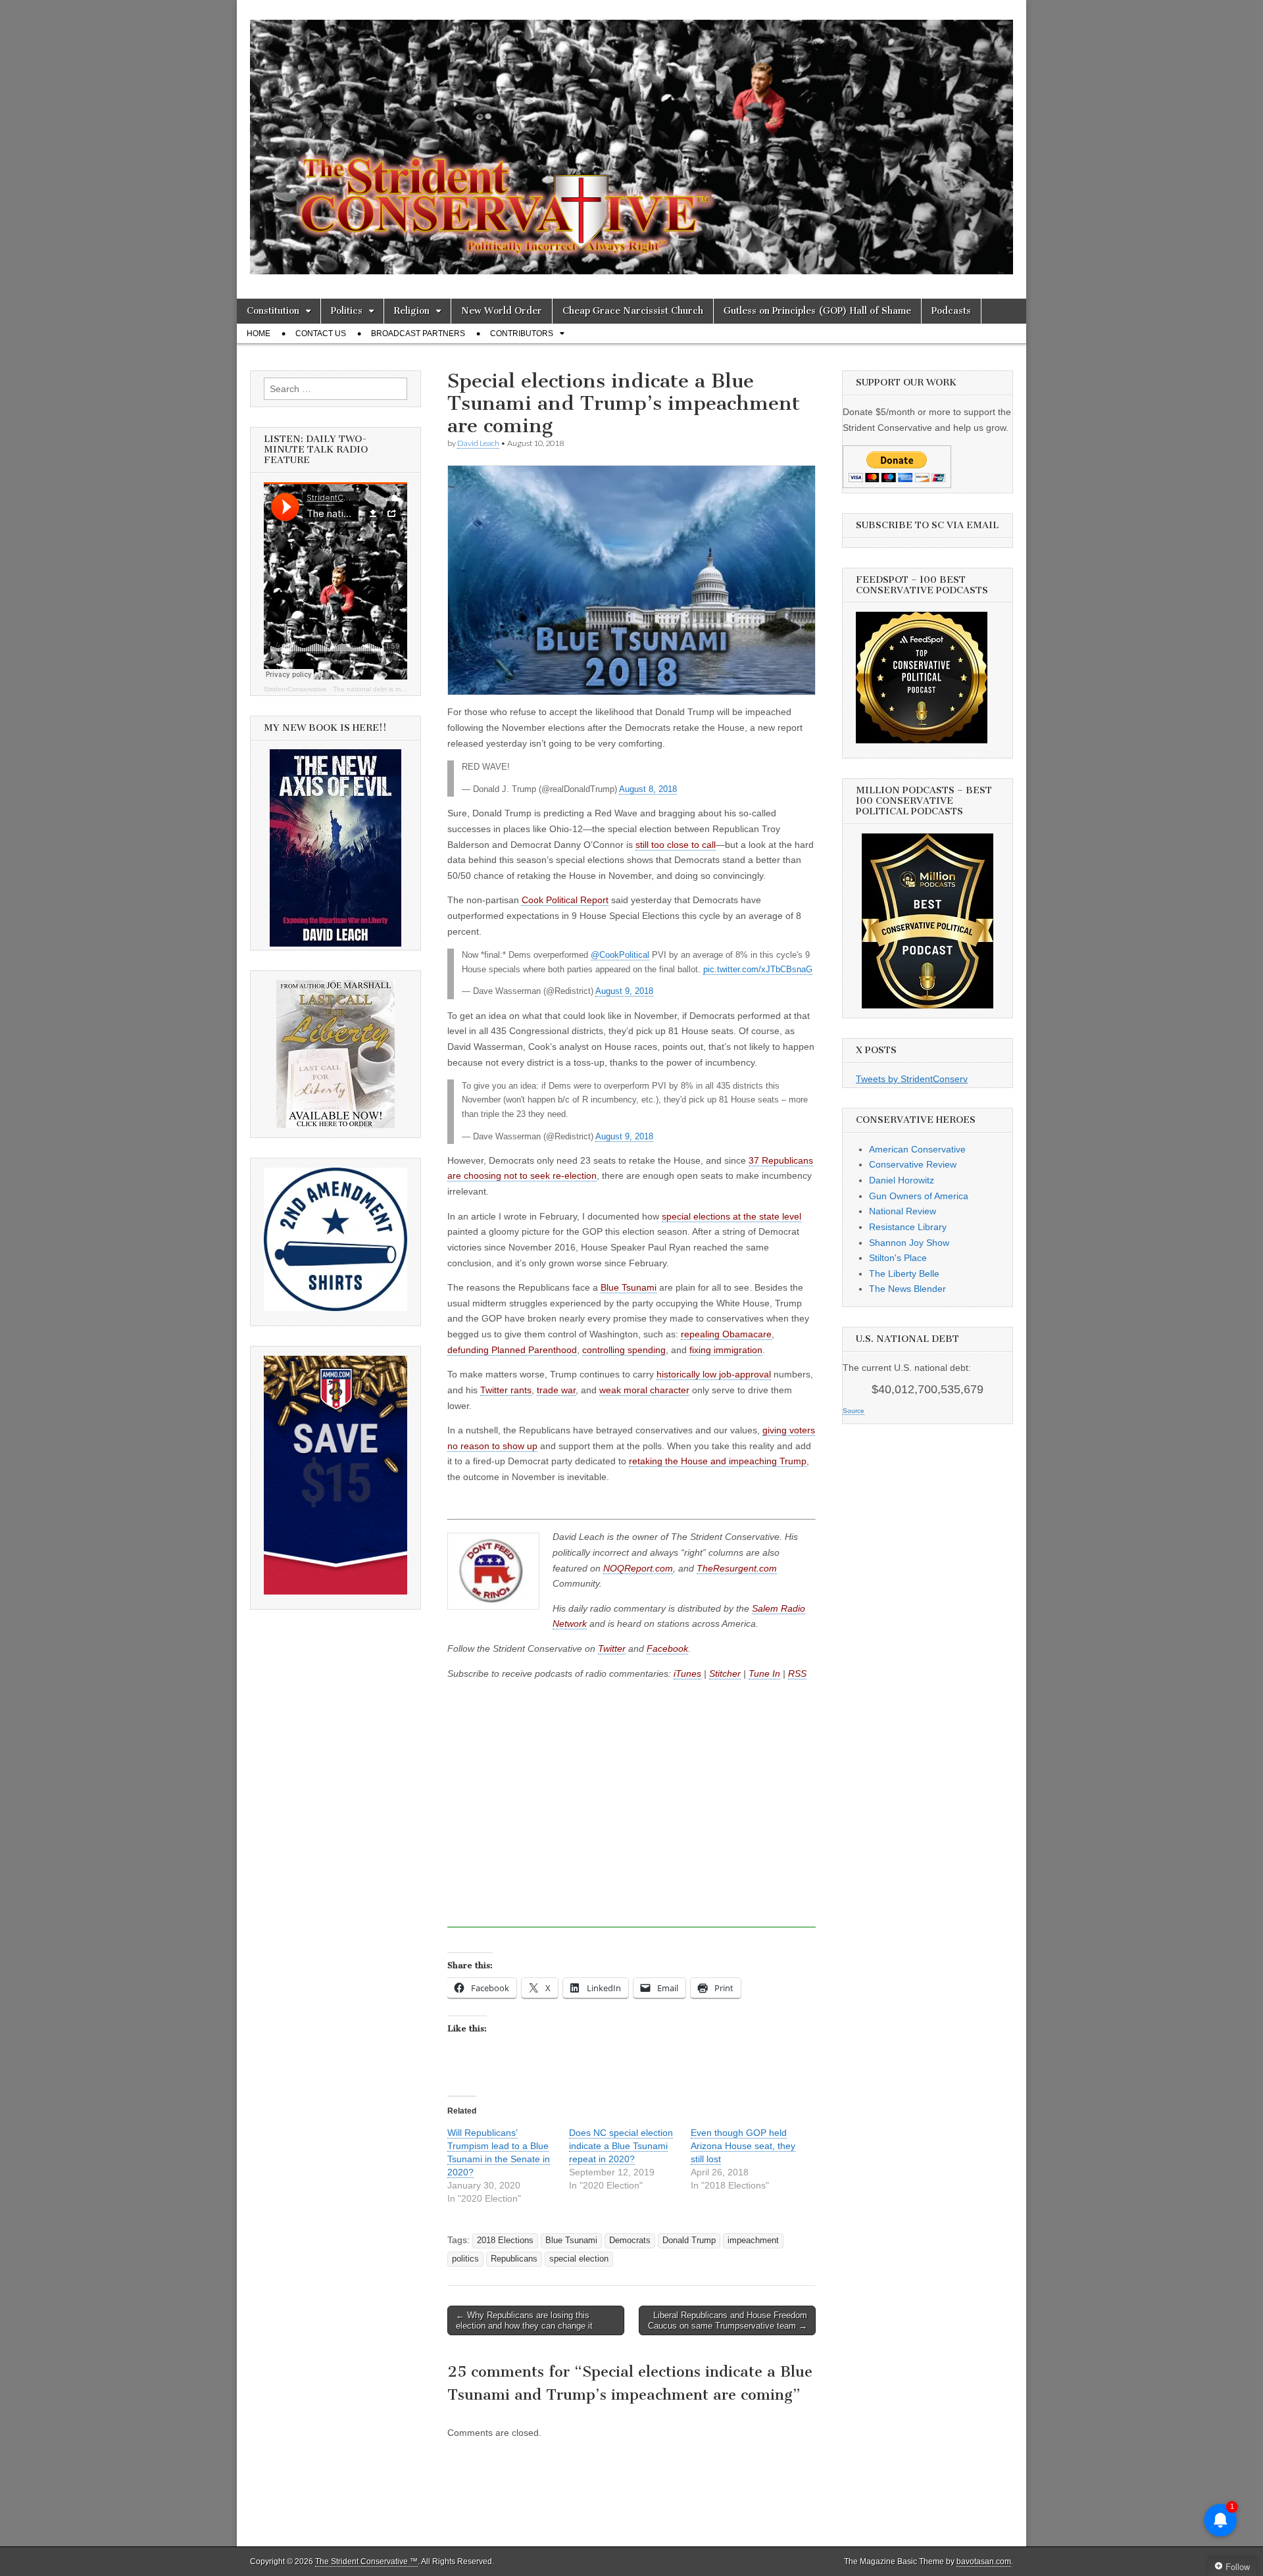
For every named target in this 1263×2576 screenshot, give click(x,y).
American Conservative (917, 1149)
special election (579, 2259)
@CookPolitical (620, 955)
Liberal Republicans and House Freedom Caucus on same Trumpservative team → (728, 2320)
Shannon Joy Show (909, 1243)
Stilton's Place (898, 1258)
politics (465, 2259)
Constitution (273, 311)
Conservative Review (913, 1164)
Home (259, 334)
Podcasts (951, 311)
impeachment (753, 2241)
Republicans (514, 2259)
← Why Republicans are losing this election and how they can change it (524, 2320)
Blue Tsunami (571, 2241)
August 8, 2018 (648, 789)
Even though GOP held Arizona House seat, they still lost (743, 2146)
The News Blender (907, 1289)
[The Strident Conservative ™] (631, 139)
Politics (347, 311)
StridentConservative (295, 689)
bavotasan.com (984, 2562)
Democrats (630, 2241)
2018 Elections (505, 2241)
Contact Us (321, 334)
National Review (903, 1211)
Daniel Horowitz (902, 1180)
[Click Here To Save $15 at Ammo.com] (335, 1591)
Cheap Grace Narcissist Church (633, 311)
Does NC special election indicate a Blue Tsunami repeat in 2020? (621, 2146)
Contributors (522, 334)
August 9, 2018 (624, 991)
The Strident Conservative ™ (366, 2562)
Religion (412, 311)
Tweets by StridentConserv (912, 1079)
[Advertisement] (631, 1817)
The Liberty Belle (904, 1274)
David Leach (478, 443)
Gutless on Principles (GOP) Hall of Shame (817, 311)
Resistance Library (908, 1227)
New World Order (502, 311)
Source (854, 1411)
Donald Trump (689, 2241)
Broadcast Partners (418, 334)
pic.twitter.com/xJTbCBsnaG (758, 970)
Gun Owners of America (919, 1196)
